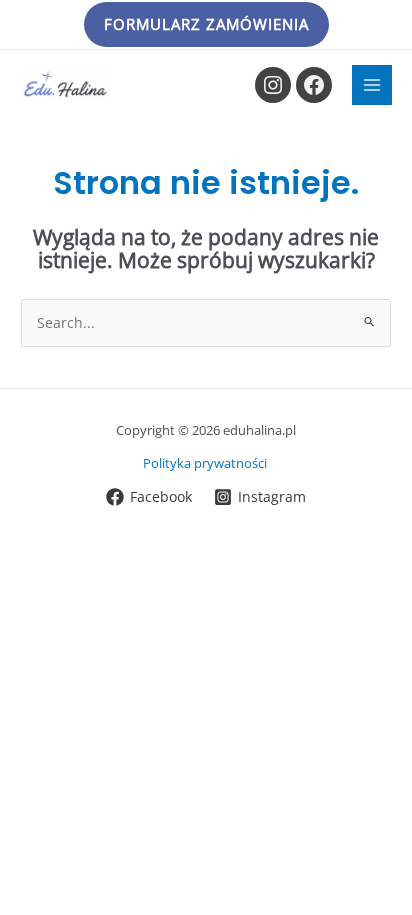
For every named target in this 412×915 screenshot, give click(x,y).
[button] (206, 24)
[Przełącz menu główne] (372, 85)
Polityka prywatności (206, 463)
